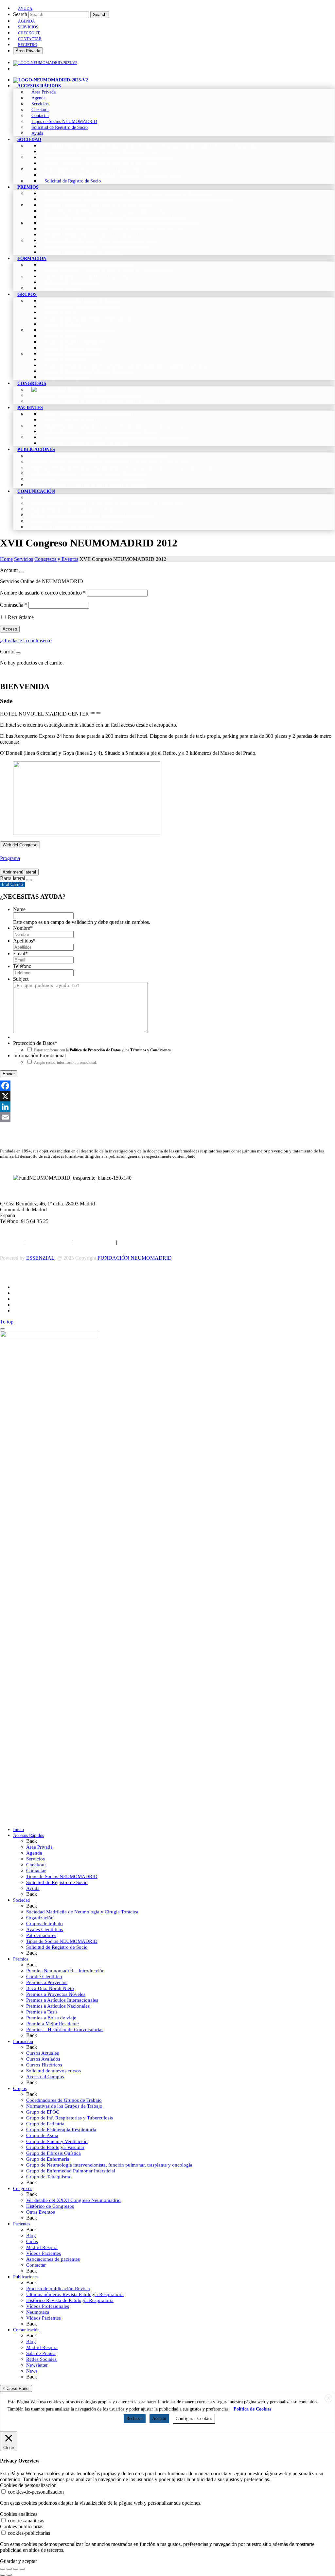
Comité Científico (44, 1977)
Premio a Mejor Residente (53, 2024)
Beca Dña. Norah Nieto (50, 1988)
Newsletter (37, 2365)
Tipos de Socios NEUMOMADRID (62, 1876)
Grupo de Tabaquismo (49, 2177)
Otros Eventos (41, 2212)
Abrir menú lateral (19, 872)
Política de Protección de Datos (95, 1050)
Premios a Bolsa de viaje (51, 2018)
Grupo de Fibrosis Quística (53, 2153)
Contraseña (14, 605)
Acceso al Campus (45, 2077)
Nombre (23, 928)
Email (20, 953)
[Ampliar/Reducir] (3, 2569)
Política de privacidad (49, 1242)
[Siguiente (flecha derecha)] (9, 2575)
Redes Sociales (41, 2359)
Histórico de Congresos (50, 2206)
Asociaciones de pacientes (53, 2259)
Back (32, 1841)
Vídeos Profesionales (48, 2306)
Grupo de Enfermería (48, 2159)
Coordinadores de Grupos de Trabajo (64, 2100)
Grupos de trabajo (44, 1924)
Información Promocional (39, 1055)
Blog (31, 2236)
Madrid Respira (42, 2247)
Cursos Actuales (43, 2053)
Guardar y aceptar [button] (18, 2561)
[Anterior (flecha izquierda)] (3, 2575)
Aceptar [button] (159, 2419)
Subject (21, 979)
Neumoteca (38, 2312)
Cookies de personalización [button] (28, 2485)
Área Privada (28, 51)
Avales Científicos (45, 1929)
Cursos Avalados (43, 2059)
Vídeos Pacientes (44, 2253)
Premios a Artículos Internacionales (62, 2000)
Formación (23, 2041)
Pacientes (22, 2224)
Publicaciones (26, 2277)
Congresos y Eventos (56, 559)
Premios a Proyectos (47, 1982)
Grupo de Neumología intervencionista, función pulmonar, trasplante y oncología (109, 2165)
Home (6, 559)
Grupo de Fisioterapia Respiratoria (61, 2130)
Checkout (36, 1865)
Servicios (24, 559)
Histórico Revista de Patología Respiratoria (70, 2300)
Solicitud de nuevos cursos (53, 2071)
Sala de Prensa (41, 2353)
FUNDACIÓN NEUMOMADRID (135, 1258)
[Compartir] (16, 2569)
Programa (10, 858)
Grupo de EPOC (43, 2112)
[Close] (22, 572)
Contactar (36, 1871)
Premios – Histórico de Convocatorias (65, 2030)
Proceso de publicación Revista (58, 2289)
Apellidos (24, 941)
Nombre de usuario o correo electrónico (43, 593)
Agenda (34, 1853)
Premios (21, 1959)
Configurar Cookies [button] (194, 2419)
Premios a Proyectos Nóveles (56, 1994)
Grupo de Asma (42, 2135)
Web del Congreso (20, 845)
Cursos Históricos (44, 2065)
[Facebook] (167, 1086)
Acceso (10, 629)
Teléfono (22, 966)
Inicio (18, 1830)
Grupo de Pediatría (45, 2124)
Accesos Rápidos (28, 1835)
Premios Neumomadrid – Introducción (65, 1971)
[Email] (167, 1117)
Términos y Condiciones (150, 1050)
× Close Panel (16, 2388)
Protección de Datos (35, 1043)
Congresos (23, 2189)
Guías (32, 2241)
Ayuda (33, 1888)
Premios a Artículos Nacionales (58, 2006)
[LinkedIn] (167, 1107)
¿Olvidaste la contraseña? (26, 640)
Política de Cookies (95, 1242)
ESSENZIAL (40, 1258)
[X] (167, 1096)
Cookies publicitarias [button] (22, 2526)
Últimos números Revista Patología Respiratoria (75, 2294)
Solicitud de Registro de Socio (57, 1882)
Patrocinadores (41, 1935)
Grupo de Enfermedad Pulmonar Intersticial (71, 2171)
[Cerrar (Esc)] (22, 2569)
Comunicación (26, 2330)
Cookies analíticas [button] (19, 2514)
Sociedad (21, 1900)
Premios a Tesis (42, 2012)
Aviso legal (12, 1242)
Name (19, 909)
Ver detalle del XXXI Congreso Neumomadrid (73, 2200)
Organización (40, 1918)
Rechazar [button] (135, 2419)
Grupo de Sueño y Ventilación (57, 2141)
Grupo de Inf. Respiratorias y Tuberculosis (70, 2118)
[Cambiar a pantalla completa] (9, 2569)
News (32, 2371)
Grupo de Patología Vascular (55, 2147)
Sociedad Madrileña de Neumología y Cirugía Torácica (82, 1912)
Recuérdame (21, 617)
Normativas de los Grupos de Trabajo (64, 2106)
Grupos (20, 2089)
